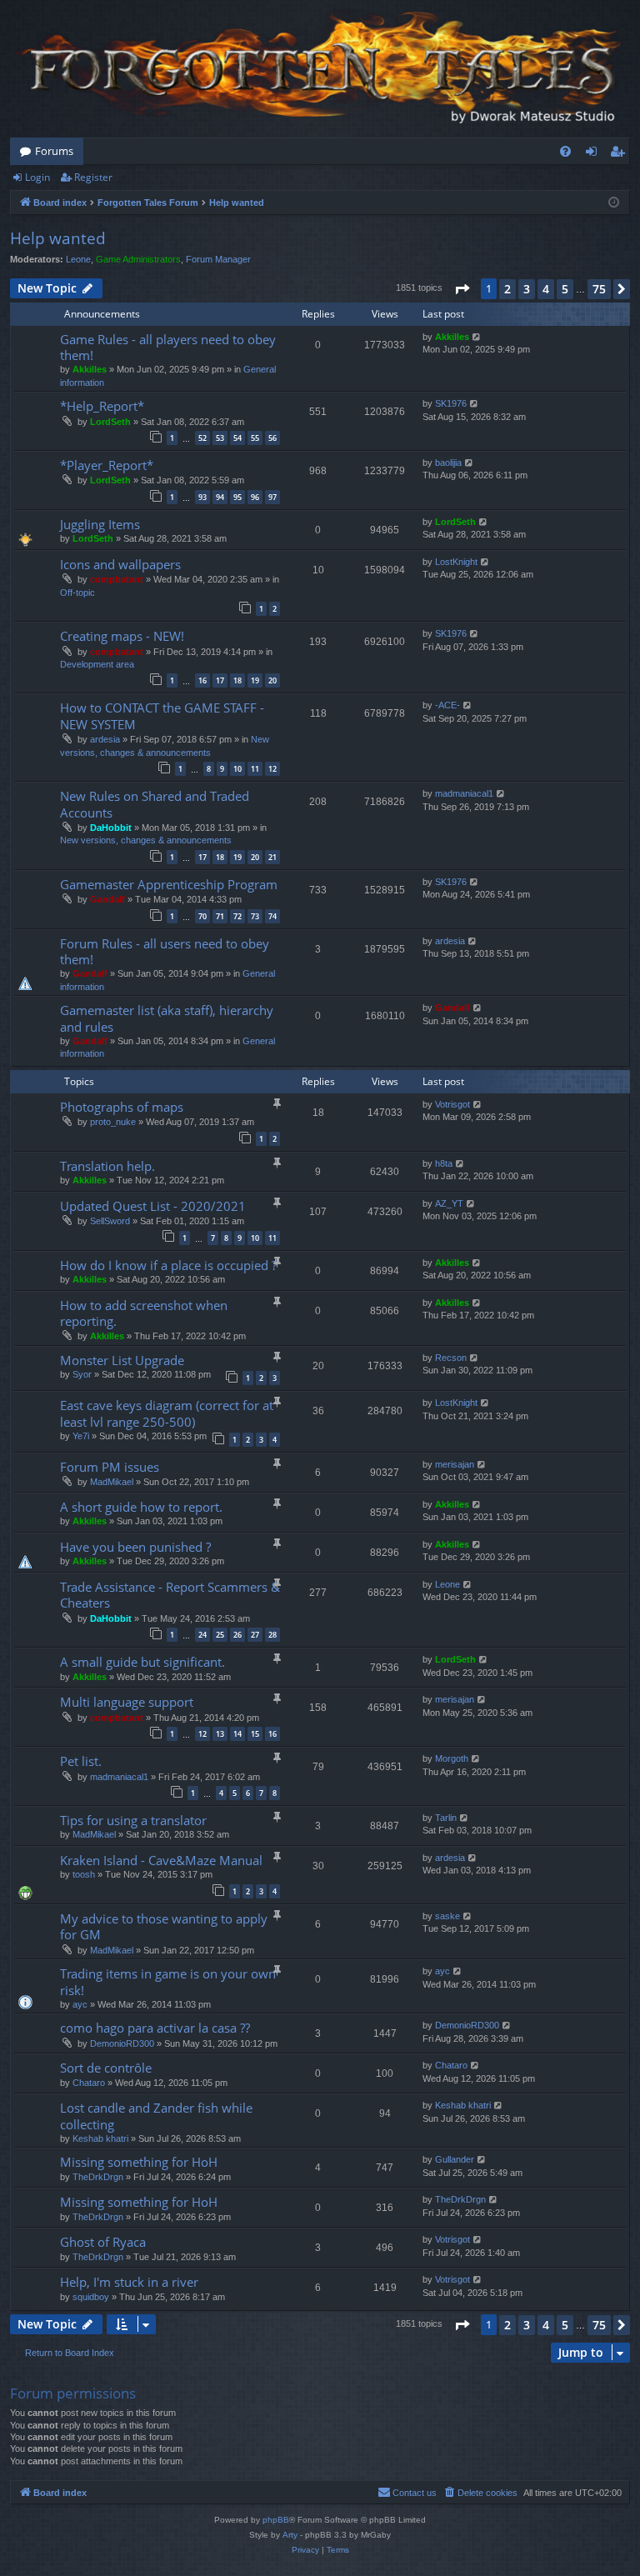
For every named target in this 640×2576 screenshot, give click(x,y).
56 (272, 438)
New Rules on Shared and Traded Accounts (155, 804)
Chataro (89, 2083)
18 (237, 680)
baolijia (448, 463)
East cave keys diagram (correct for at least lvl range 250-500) (167, 1413)
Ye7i (81, 1436)
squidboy (91, 2297)
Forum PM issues (110, 1467)
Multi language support (127, 1702)
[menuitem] (565, 151)
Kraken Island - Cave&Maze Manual (161, 1860)
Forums (54, 151)
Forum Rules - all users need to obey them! (165, 951)
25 (220, 1635)
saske (447, 1916)
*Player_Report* (107, 465)
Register (93, 177)
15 (255, 1734)
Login (37, 177)
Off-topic (77, 593)
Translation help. (107, 1166)
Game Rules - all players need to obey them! (168, 347)
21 (272, 857)
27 (255, 1635)
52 (202, 438)
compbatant (117, 579)
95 (237, 497)
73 (255, 916)
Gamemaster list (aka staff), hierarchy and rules (167, 1018)
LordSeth (110, 422)
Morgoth (452, 1758)
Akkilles (90, 369)
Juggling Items (100, 524)
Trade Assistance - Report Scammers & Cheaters (170, 1595)
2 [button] (507, 289)
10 (237, 769)
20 (272, 680)
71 (220, 916)
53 (220, 438)
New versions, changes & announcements (146, 840)
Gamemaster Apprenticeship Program (169, 884)
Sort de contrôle (106, 2068)
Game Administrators (138, 259)
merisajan (455, 1464)
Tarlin (446, 1818)
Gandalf (107, 899)
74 (272, 916)
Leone (78, 259)
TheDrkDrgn (98, 2177)
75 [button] (599, 289)
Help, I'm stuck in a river (129, 2282)
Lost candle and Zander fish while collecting (156, 2116)
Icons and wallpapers (120, 564)
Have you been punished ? (135, 1547)
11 (255, 769)
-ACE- (447, 705)
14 (237, 1734)
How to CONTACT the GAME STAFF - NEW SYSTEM (162, 715)
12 (272, 769)
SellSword (110, 1221)
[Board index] (320, 69)
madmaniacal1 (464, 793)
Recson (451, 1358)
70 (202, 916)
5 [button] (565, 289)
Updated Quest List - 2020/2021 (153, 1206)
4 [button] (546, 289)
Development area (97, 664)
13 (220, 1734)
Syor (82, 1374)
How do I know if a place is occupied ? (168, 1265)
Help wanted (58, 238)
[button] (462, 289)
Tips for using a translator (133, 1820)
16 (202, 680)
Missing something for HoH (139, 2162)
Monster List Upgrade (122, 1360)
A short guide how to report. (141, 1507)
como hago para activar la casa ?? (155, 2028)
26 (237, 1635)
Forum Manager (218, 259)
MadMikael (112, 1482)
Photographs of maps (122, 1107)
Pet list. (81, 1761)
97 (272, 497)
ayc (80, 2004)
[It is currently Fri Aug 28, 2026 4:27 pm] (614, 203)
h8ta (444, 1163)
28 (272, 1635)
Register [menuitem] (621, 154)
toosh (84, 1874)
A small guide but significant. (142, 1662)
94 (220, 497)
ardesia (105, 739)
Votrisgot (452, 1104)
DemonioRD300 (122, 2043)
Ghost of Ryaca (103, 2242)
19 (255, 680)
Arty (290, 2535)
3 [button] (527, 289)
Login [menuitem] (595, 154)
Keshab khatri (100, 2138)
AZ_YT (449, 1203)
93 (202, 497)
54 (237, 438)
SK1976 (451, 403)
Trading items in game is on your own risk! (168, 1981)
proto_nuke (113, 1122)
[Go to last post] (477, 337)
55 (255, 438)
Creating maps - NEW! (122, 636)
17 (220, 680)
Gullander (455, 2159)
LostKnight (456, 562)
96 (255, 497)
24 (202, 1635)
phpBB (276, 2520)
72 (237, 916)
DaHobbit (111, 828)
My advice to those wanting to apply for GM (164, 1926)
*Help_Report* (102, 406)
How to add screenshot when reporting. (144, 1313)
